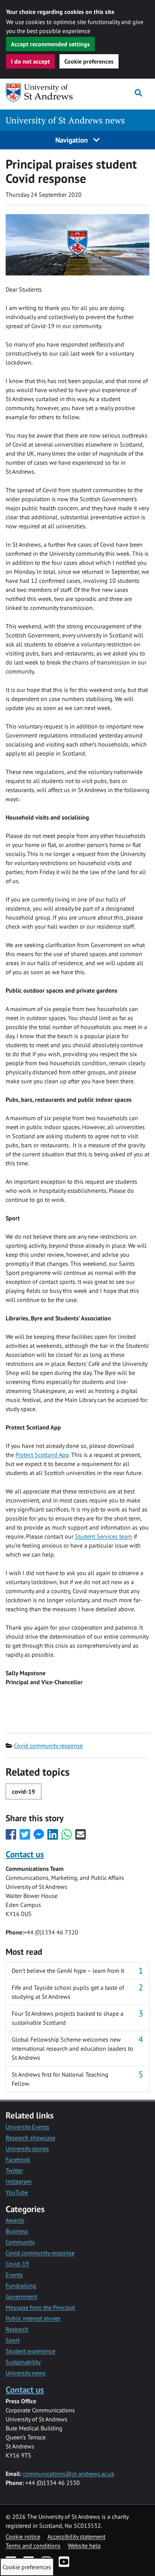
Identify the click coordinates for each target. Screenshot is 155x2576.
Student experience (30, 2351)
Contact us (25, 1854)
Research (17, 2329)
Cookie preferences (89, 61)
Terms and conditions (33, 2546)
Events (14, 2275)
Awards (15, 2220)
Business (17, 2231)
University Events (27, 2127)
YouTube (17, 2192)
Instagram (19, 2181)
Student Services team (103, 1536)
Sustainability (23, 2362)
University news (26, 2373)
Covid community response (48, 1746)
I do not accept (30, 61)
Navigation (72, 140)
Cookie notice (23, 2536)
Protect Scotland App (42, 1455)
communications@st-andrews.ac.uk (69, 2474)
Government (21, 2296)
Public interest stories (33, 2318)
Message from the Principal (40, 2307)
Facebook (18, 2159)
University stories (27, 2149)
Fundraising (21, 2286)
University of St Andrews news (65, 120)
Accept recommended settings (50, 44)
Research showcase (30, 2138)
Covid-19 (17, 2264)
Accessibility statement (76, 2536)
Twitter (14, 2170)
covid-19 (24, 1791)
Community (20, 2242)
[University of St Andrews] (44, 93)
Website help (84, 2546)
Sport (13, 2340)
